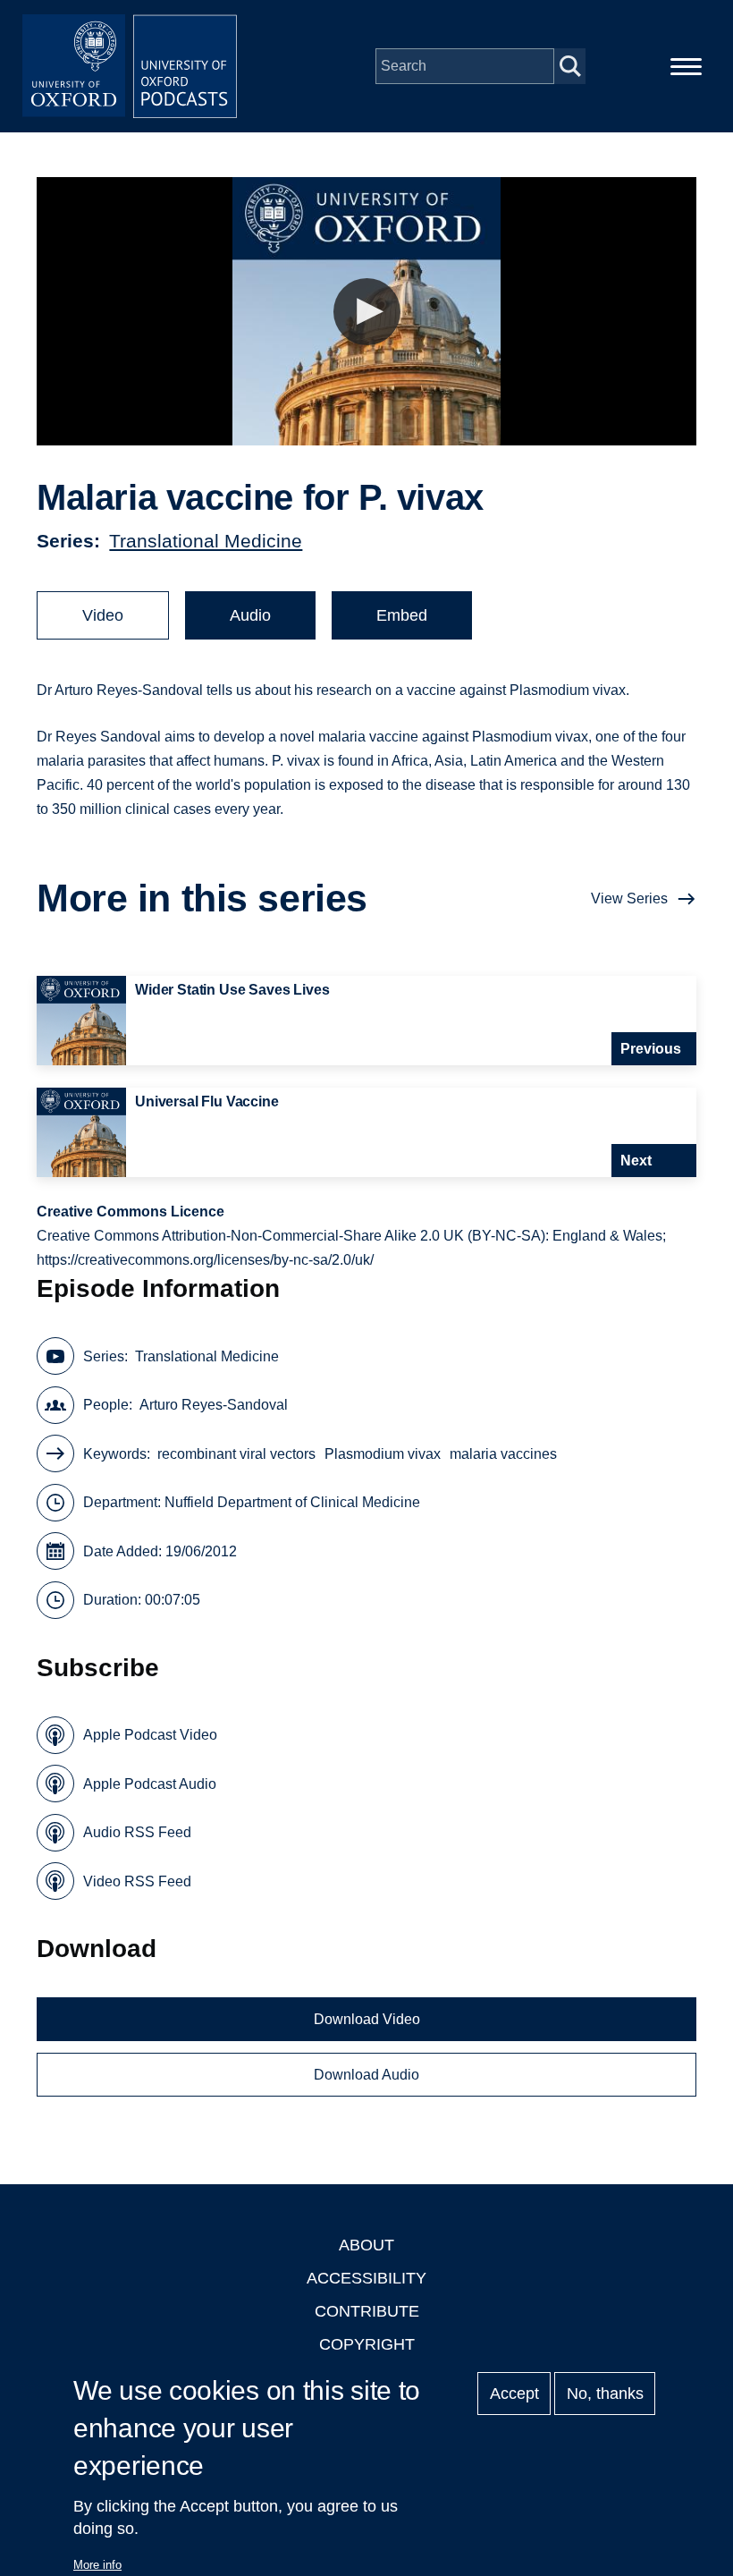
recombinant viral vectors (236, 1454)
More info (97, 2565)
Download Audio (366, 2075)
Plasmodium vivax (383, 1454)
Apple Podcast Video (150, 1735)
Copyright (367, 2344)
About (366, 2245)
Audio (250, 615)
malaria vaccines (503, 1454)
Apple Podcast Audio (150, 1784)
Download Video (367, 2019)
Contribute (367, 2311)
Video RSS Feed (137, 1881)
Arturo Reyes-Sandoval (214, 1405)
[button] (367, 312)
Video (103, 615)
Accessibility (366, 2278)
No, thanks (605, 2394)
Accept (514, 2394)
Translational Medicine (206, 541)
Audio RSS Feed (137, 1832)
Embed (402, 615)
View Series (629, 898)
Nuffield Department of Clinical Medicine (292, 1502)
